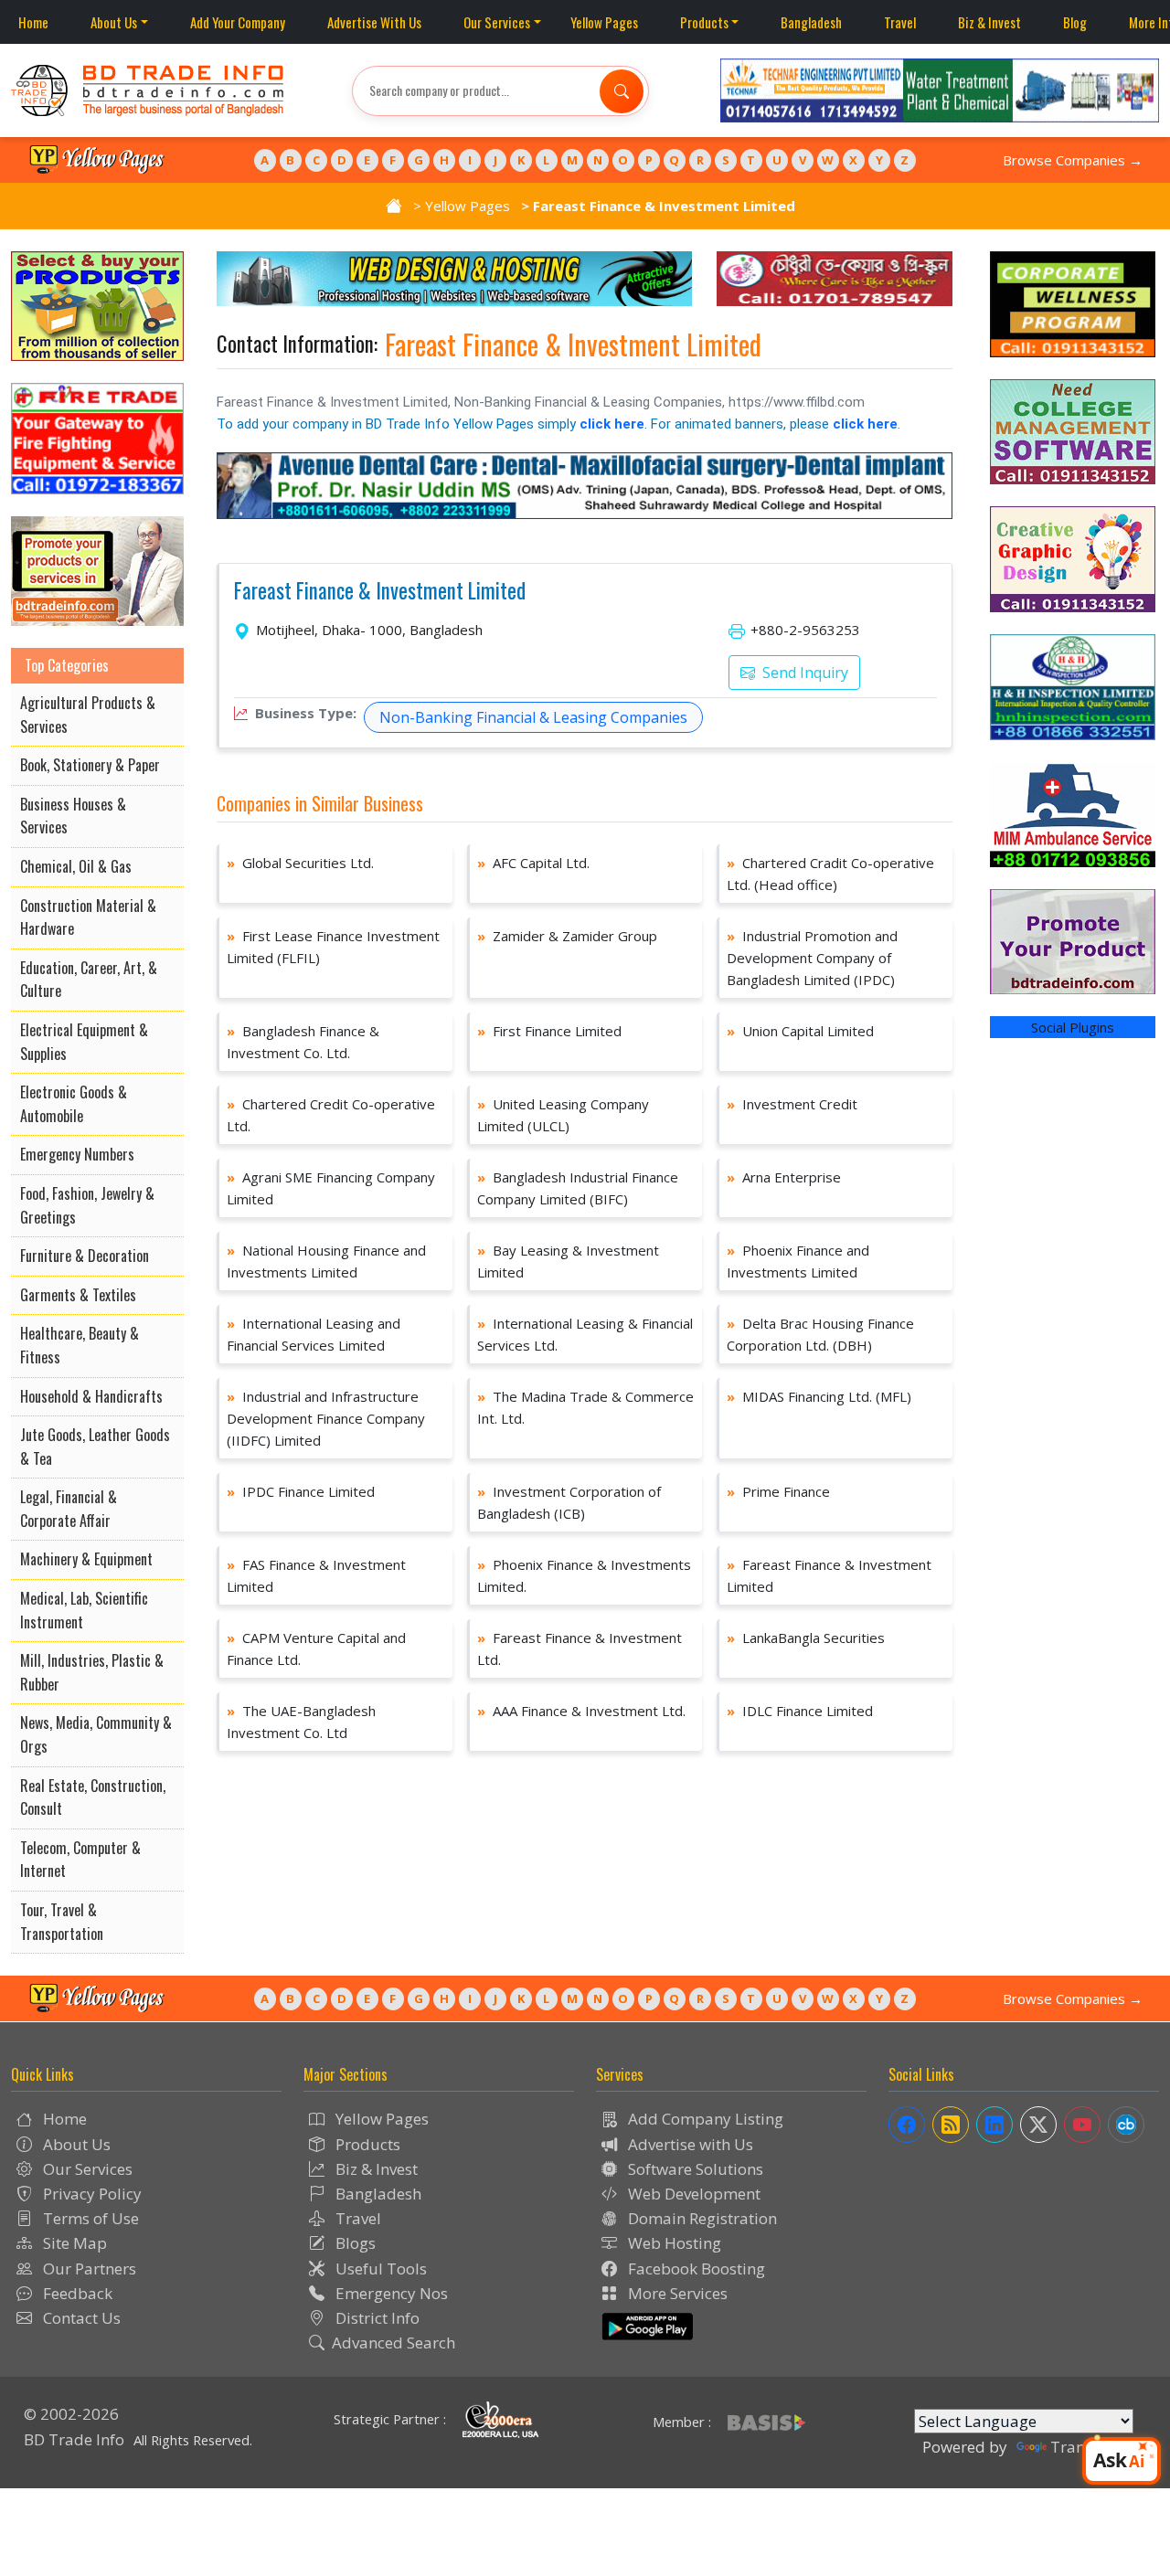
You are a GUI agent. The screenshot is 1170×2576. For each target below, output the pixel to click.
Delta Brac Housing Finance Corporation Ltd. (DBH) (820, 1334)
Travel (900, 22)
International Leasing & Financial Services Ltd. (585, 1334)
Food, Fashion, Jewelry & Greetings (87, 1205)
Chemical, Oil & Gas (76, 866)
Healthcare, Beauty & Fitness (80, 1345)
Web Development (692, 2194)
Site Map (73, 2243)
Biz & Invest (989, 22)
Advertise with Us (689, 2144)
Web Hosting (673, 2243)
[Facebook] (907, 2125)
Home (33, 22)
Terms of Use (89, 2218)
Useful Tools (379, 2269)
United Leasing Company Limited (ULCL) (563, 1115)
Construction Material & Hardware (88, 917)
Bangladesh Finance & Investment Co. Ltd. (303, 1042)
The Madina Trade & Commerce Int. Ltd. (585, 1407)
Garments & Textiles (78, 1295)
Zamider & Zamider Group (567, 936)
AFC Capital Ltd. (533, 863)
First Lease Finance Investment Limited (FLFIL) (333, 947)
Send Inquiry (803, 673)
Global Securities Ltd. (300, 863)
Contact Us (80, 2318)
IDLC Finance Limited (800, 1711)
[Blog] (951, 2125)
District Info (376, 2318)
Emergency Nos (390, 2293)
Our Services (497, 22)
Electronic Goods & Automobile (74, 1104)
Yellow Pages (604, 22)
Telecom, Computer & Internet (80, 1860)
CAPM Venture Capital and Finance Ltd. (316, 1648)
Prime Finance (778, 1491)
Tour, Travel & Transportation (62, 1922)
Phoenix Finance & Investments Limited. (584, 1575)
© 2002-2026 (71, 2414)
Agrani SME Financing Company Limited (331, 1188)
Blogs (354, 2243)
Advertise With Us (374, 22)
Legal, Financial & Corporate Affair (69, 1509)
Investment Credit (792, 1104)
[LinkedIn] (994, 2125)
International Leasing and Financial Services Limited (314, 1334)
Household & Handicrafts (91, 1396)
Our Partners (88, 2269)
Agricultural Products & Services (88, 715)
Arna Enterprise (784, 1177)
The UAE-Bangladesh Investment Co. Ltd (301, 1722)
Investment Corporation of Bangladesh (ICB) (569, 1502)
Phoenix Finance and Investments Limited (798, 1261)
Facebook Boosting (695, 2269)
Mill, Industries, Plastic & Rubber (92, 1672)
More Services (676, 2293)
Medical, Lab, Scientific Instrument (84, 1610)
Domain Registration (701, 2218)
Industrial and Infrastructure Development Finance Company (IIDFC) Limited (326, 1418)
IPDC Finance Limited (301, 1491)
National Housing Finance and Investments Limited (326, 1261)
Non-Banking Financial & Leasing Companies (533, 717)
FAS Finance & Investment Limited (316, 1575)
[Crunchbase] (1126, 2125)
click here (612, 424)
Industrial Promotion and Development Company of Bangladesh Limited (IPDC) (812, 958)
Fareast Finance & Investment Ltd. (580, 1648)
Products (704, 22)
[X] (1038, 2125)
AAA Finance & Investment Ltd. (581, 1711)
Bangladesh (811, 22)
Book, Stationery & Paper (90, 765)
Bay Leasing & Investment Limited (568, 1261)
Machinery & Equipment (86, 1559)
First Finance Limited (549, 1031)
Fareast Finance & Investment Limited (380, 591)
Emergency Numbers (77, 1154)
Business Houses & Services (73, 816)
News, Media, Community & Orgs (96, 1734)
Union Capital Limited (800, 1031)
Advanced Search (394, 2343)
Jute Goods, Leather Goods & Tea (95, 1447)
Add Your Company (238, 22)
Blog (1075, 22)
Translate (1085, 2447)
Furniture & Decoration (85, 1256)
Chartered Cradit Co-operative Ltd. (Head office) (830, 874)
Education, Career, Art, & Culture (89, 980)
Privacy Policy (90, 2194)
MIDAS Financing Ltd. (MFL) (819, 1396)
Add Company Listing (704, 2119)
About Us (114, 22)
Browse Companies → (1073, 160)
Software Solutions (694, 2169)
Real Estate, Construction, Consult (93, 1797)
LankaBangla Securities (806, 1638)
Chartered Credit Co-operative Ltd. (331, 1115)
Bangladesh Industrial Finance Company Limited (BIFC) (578, 1188)
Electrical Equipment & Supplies (84, 1042)
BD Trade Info (74, 2439)
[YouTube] (1082, 2125)
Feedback (76, 2293)
